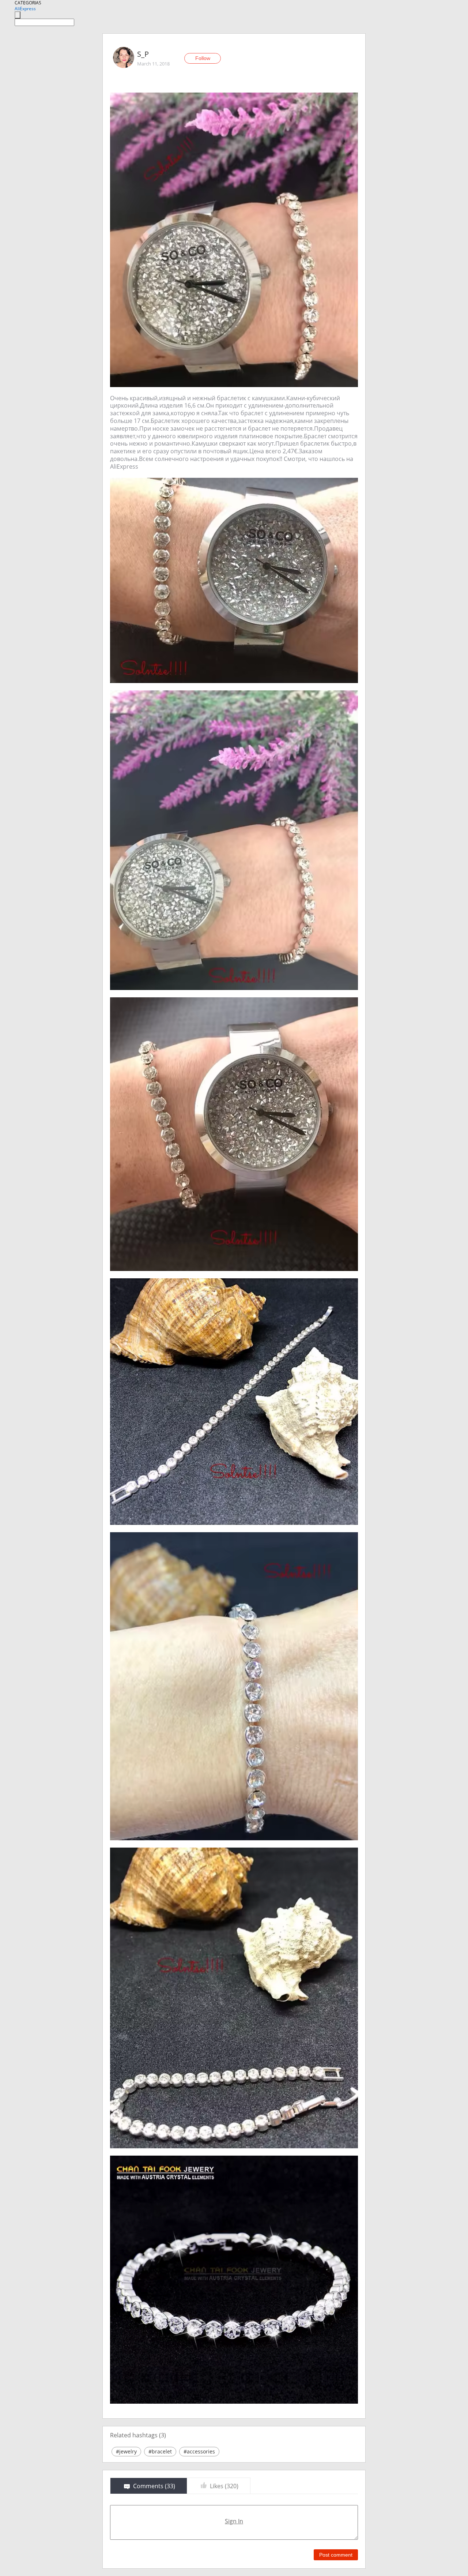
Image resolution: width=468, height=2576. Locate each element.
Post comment (336, 2555)
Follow (203, 58)
